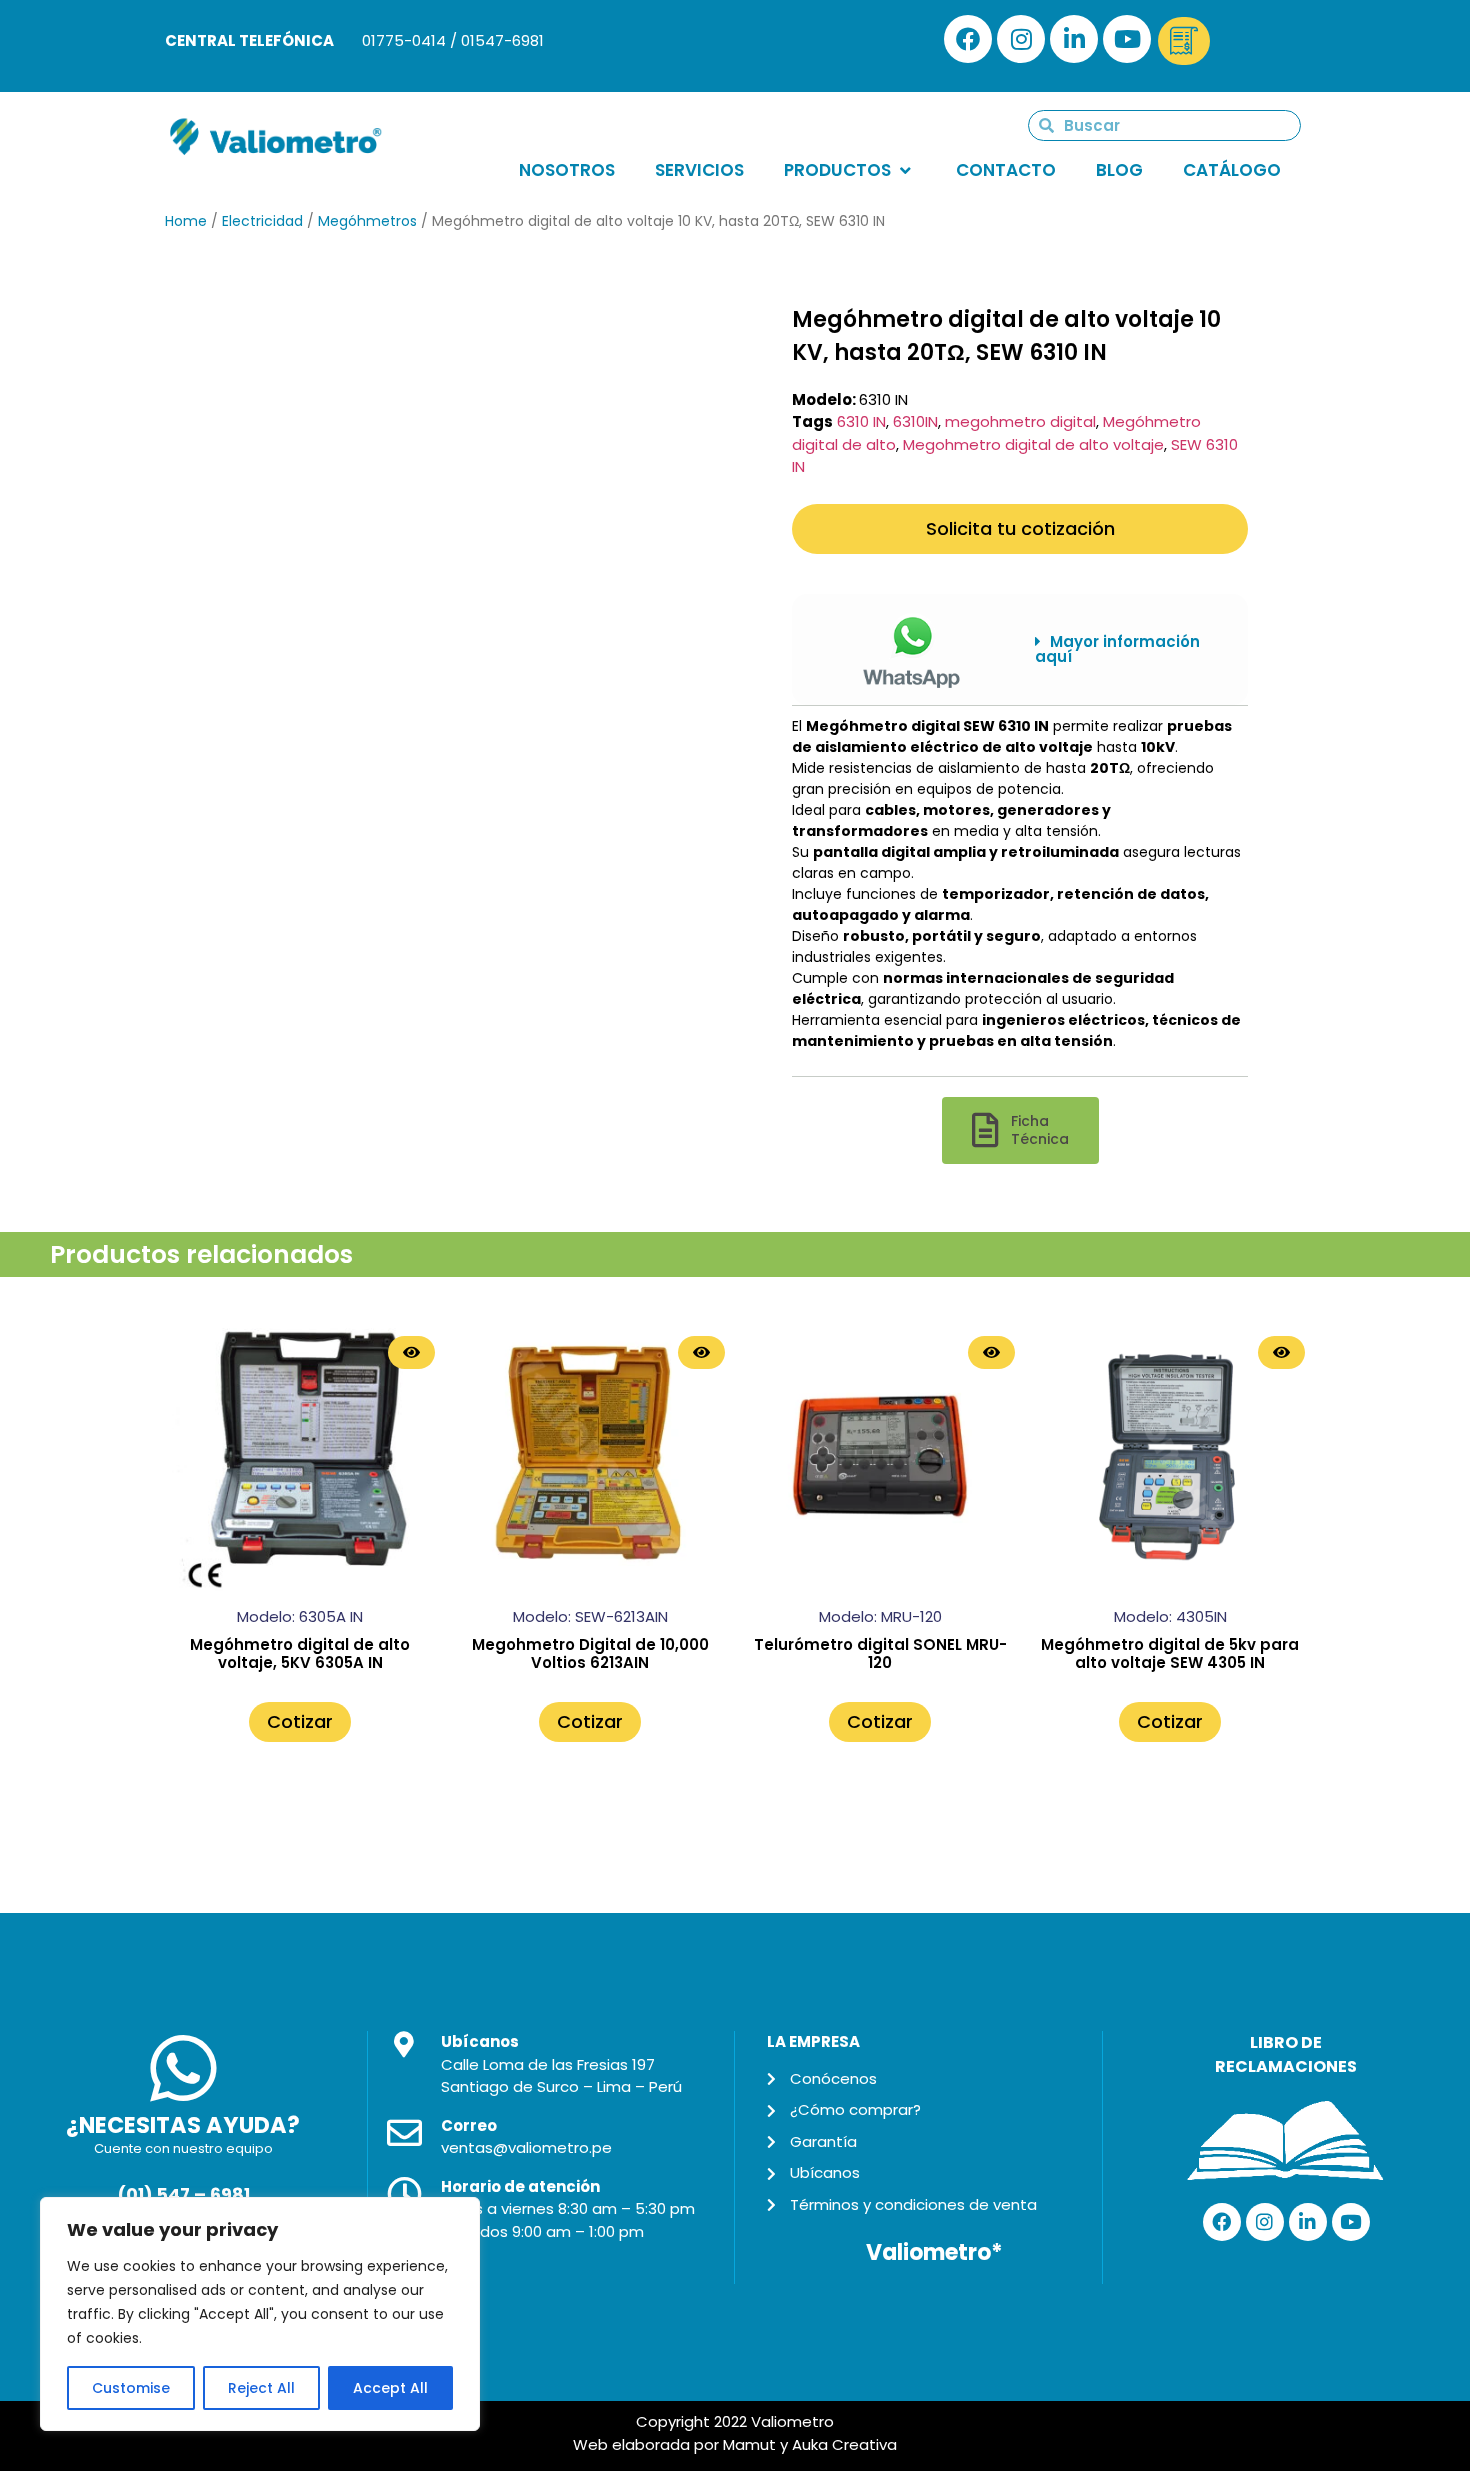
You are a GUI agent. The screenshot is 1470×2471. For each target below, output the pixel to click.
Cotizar (300, 1721)
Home (186, 221)
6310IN (915, 421)
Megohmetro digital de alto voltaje (1033, 444)
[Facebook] (968, 39)
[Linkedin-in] (1074, 39)
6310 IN (861, 421)
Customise (131, 2388)
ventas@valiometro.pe (526, 2147)
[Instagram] (1021, 39)
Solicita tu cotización (1020, 528)
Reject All (261, 2388)
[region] (260, 2314)
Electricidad (262, 221)
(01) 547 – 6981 (183, 2195)
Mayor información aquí (1117, 649)
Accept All (390, 2388)
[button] (1126, 649)
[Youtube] (1127, 39)
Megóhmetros (367, 221)
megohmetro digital (1020, 421)
